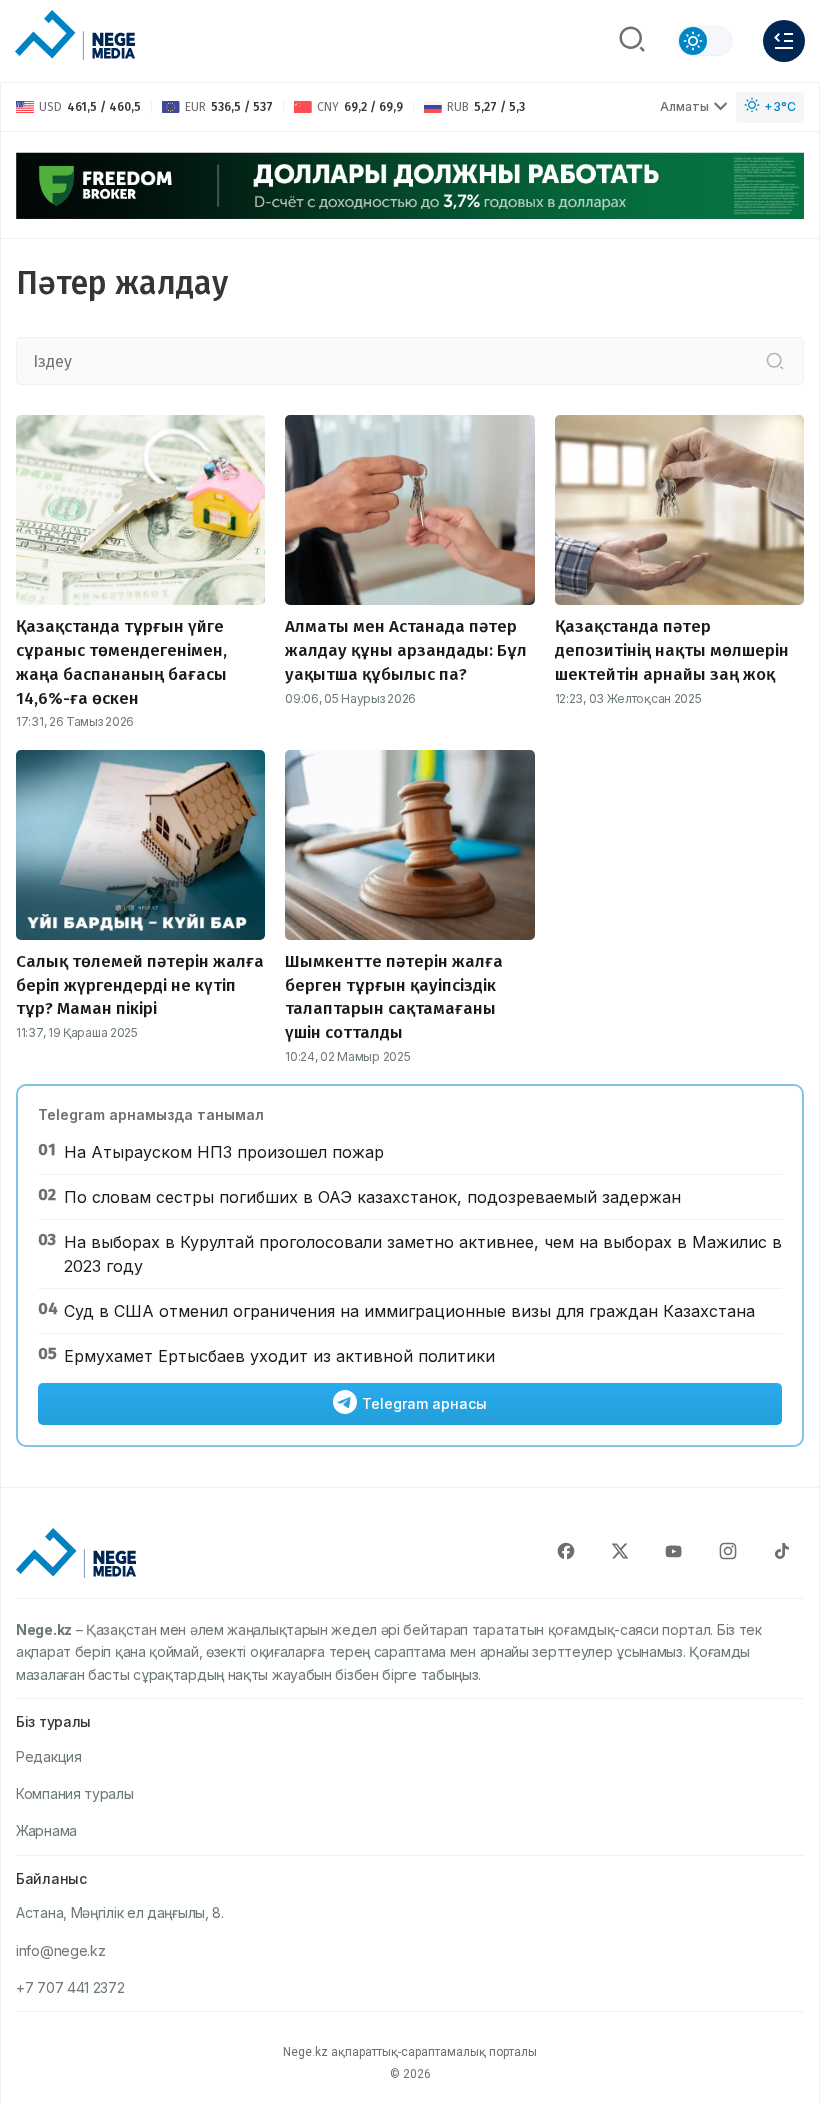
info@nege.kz (60, 1950)
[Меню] (784, 41)
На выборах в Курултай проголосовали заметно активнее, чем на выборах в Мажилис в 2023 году (423, 1254)
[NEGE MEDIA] (75, 36)
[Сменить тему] (705, 41)
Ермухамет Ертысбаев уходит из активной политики (279, 1356)
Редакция (49, 1756)
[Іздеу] (775, 361)
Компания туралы (75, 1793)
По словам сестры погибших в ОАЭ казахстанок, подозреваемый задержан (372, 1197)
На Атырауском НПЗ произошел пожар (224, 1152)
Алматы (684, 106)
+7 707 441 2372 (70, 1987)
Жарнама (46, 1830)
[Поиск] (632, 41)
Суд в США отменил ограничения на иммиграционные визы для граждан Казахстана (409, 1311)
